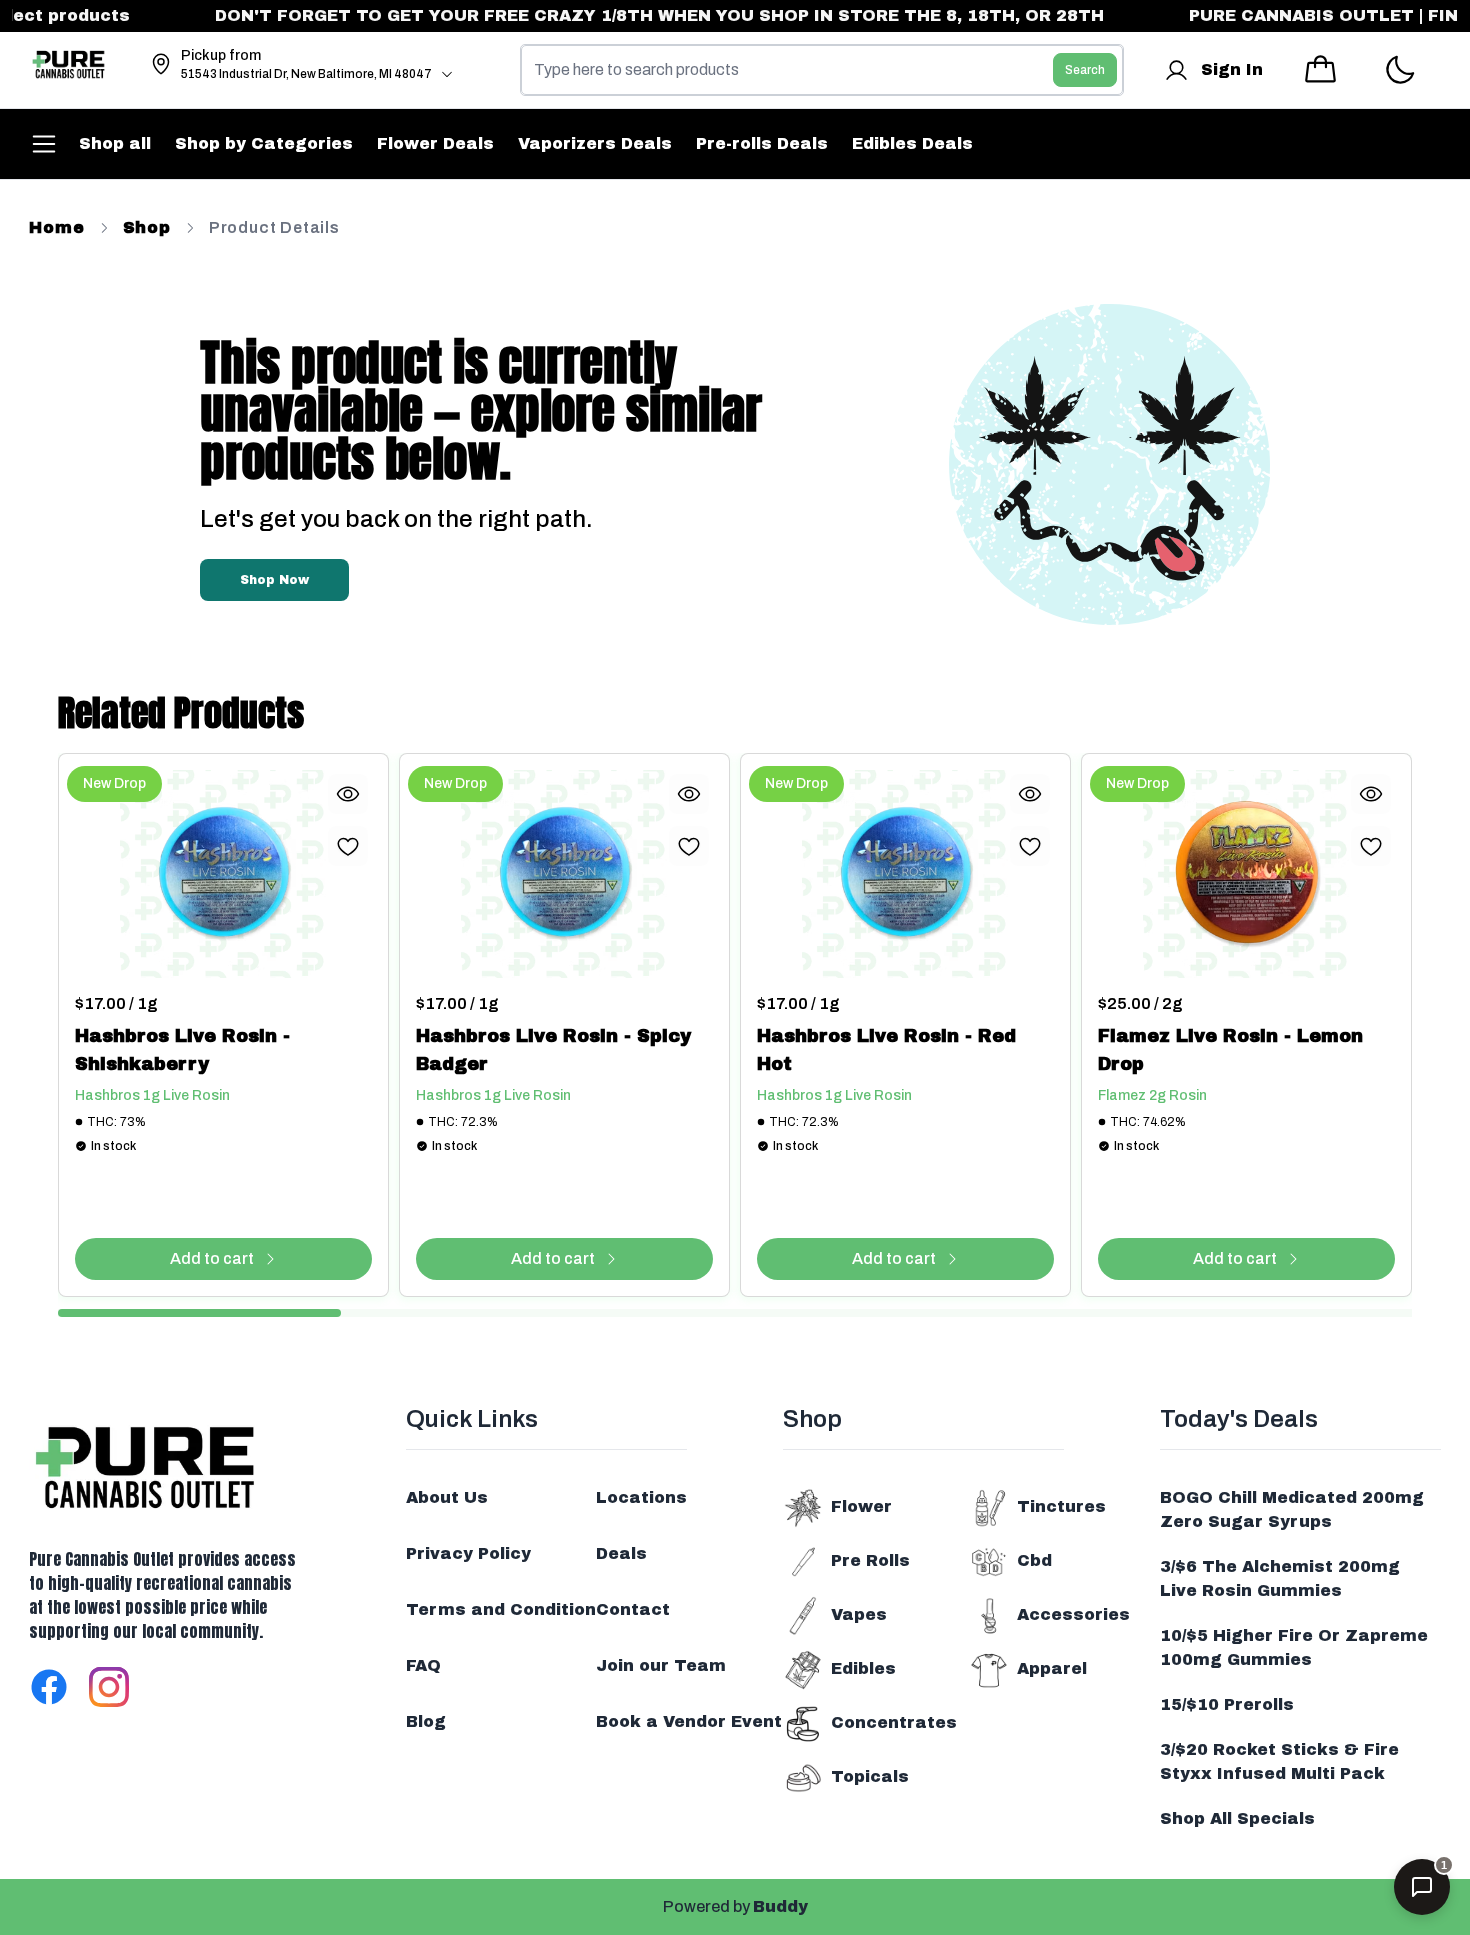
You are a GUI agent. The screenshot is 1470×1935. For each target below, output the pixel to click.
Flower (861, 1506)
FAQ (423, 1665)
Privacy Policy (468, 1553)
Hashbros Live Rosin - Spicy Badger (553, 1050)
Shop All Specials (1237, 1818)
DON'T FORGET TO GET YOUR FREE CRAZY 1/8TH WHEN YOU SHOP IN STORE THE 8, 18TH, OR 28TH (632, 15)
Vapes (859, 1614)
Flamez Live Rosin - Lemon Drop (1230, 1050)
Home (56, 227)
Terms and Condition (501, 1609)
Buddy (780, 1906)
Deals (621, 1553)
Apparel (1052, 1668)
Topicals (870, 1776)
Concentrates (894, 1722)
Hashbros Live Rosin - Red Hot (886, 1050)
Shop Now (274, 580)
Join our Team (661, 1665)
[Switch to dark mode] (1399, 70)
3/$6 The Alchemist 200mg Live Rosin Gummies (1280, 1578)
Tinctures (1061, 1506)
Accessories (1073, 1614)
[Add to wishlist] (348, 846)
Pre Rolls (870, 1560)
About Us (447, 1497)
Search (1085, 70)
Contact (633, 1609)
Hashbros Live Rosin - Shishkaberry (182, 1050)
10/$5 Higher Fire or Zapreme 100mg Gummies (1294, 1647)
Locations (641, 1497)
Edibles (863, 1668)
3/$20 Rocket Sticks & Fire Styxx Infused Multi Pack (1279, 1761)
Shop (147, 227)
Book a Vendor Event (689, 1721)
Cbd (1034, 1560)
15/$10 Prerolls (1227, 1704)
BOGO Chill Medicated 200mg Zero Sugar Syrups (1292, 1509)
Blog (426, 1721)
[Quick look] (348, 794)
